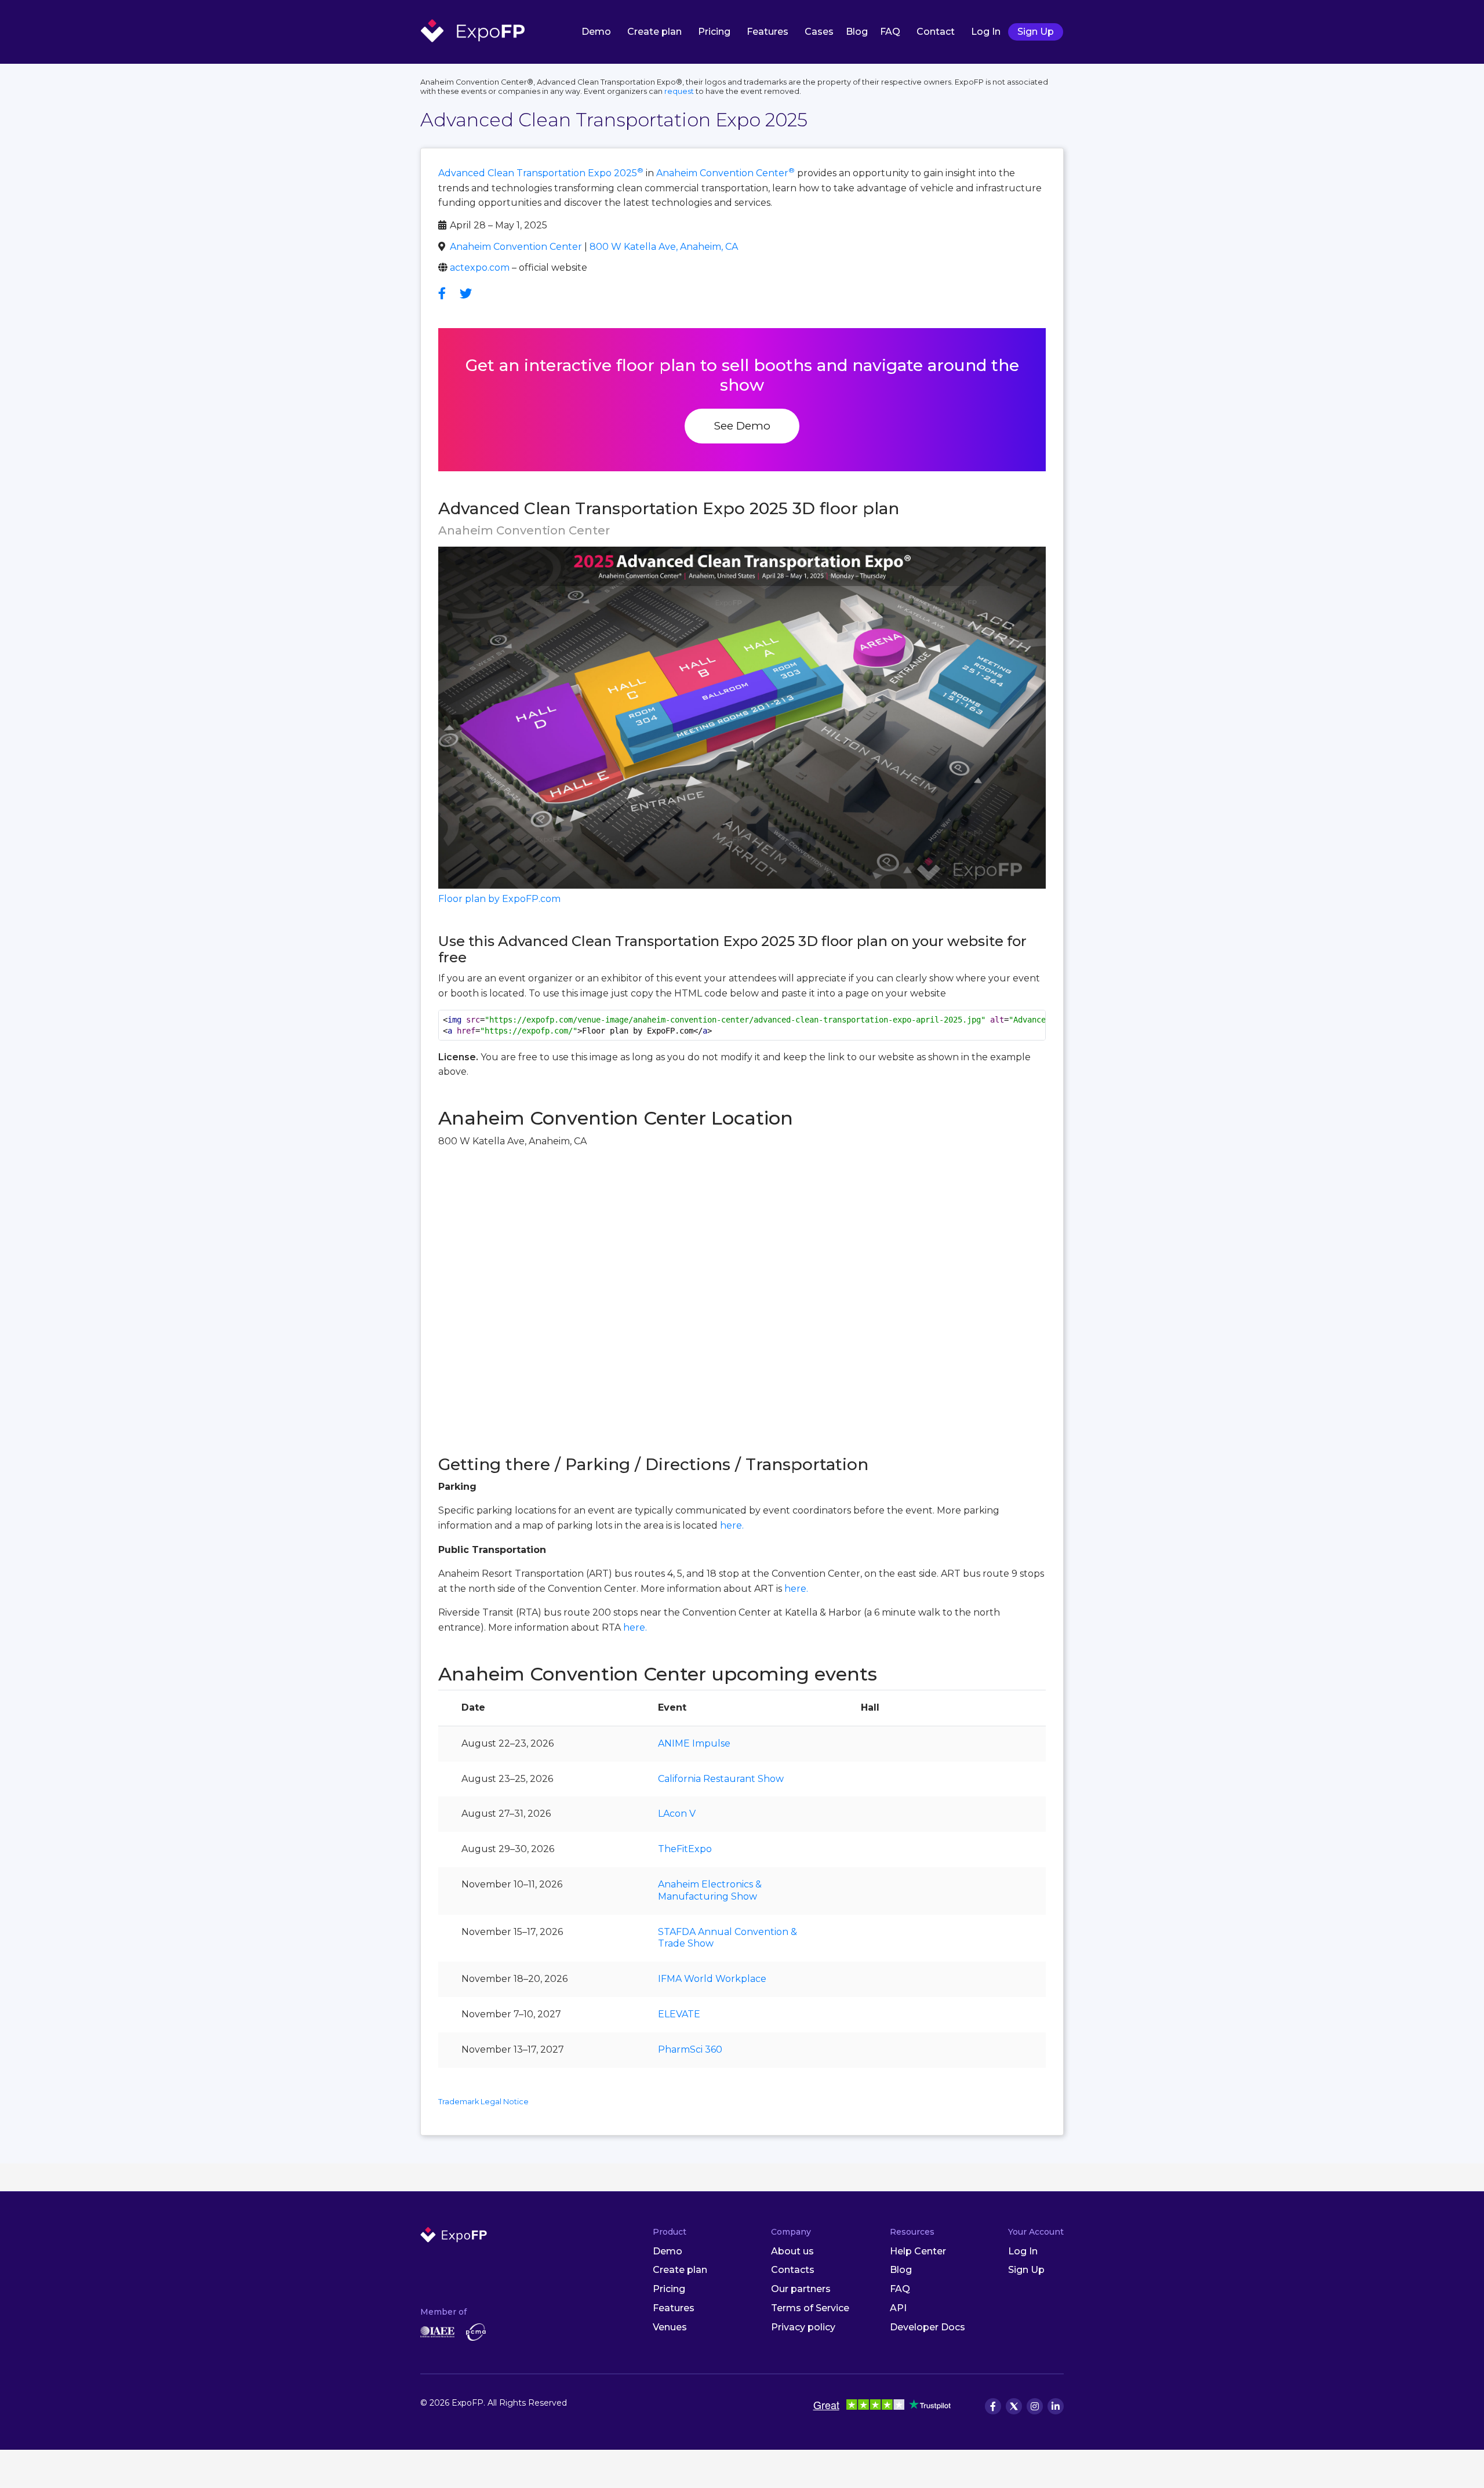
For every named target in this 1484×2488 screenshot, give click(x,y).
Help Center (918, 2251)
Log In (986, 32)
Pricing (714, 32)
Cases (819, 32)
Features (768, 32)
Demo (596, 32)
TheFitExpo (685, 1849)
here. (732, 1525)
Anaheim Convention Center (725, 173)
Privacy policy (803, 2327)
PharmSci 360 (690, 2049)
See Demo (742, 425)
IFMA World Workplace (712, 1979)
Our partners (801, 2289)
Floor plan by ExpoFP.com (499, 899)
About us (792, 2251)
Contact (936, 32)
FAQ (890, 32)
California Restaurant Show (721, 1779)
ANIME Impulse (694, 1743)
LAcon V (677, 1814)
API (898, 2308)
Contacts (793, 2270)
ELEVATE (679, 2014)
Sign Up (1036, 32)
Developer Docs (927, 2327)
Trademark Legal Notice (483, 2102)
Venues (670, 2327)
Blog (857, 32)
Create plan (654, 32)
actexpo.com (480, 268)
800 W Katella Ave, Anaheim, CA (664, 247)
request (679, 91)
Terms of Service (810, 2308)
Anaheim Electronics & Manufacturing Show (710, 1890)
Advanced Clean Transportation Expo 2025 (541, 173)
